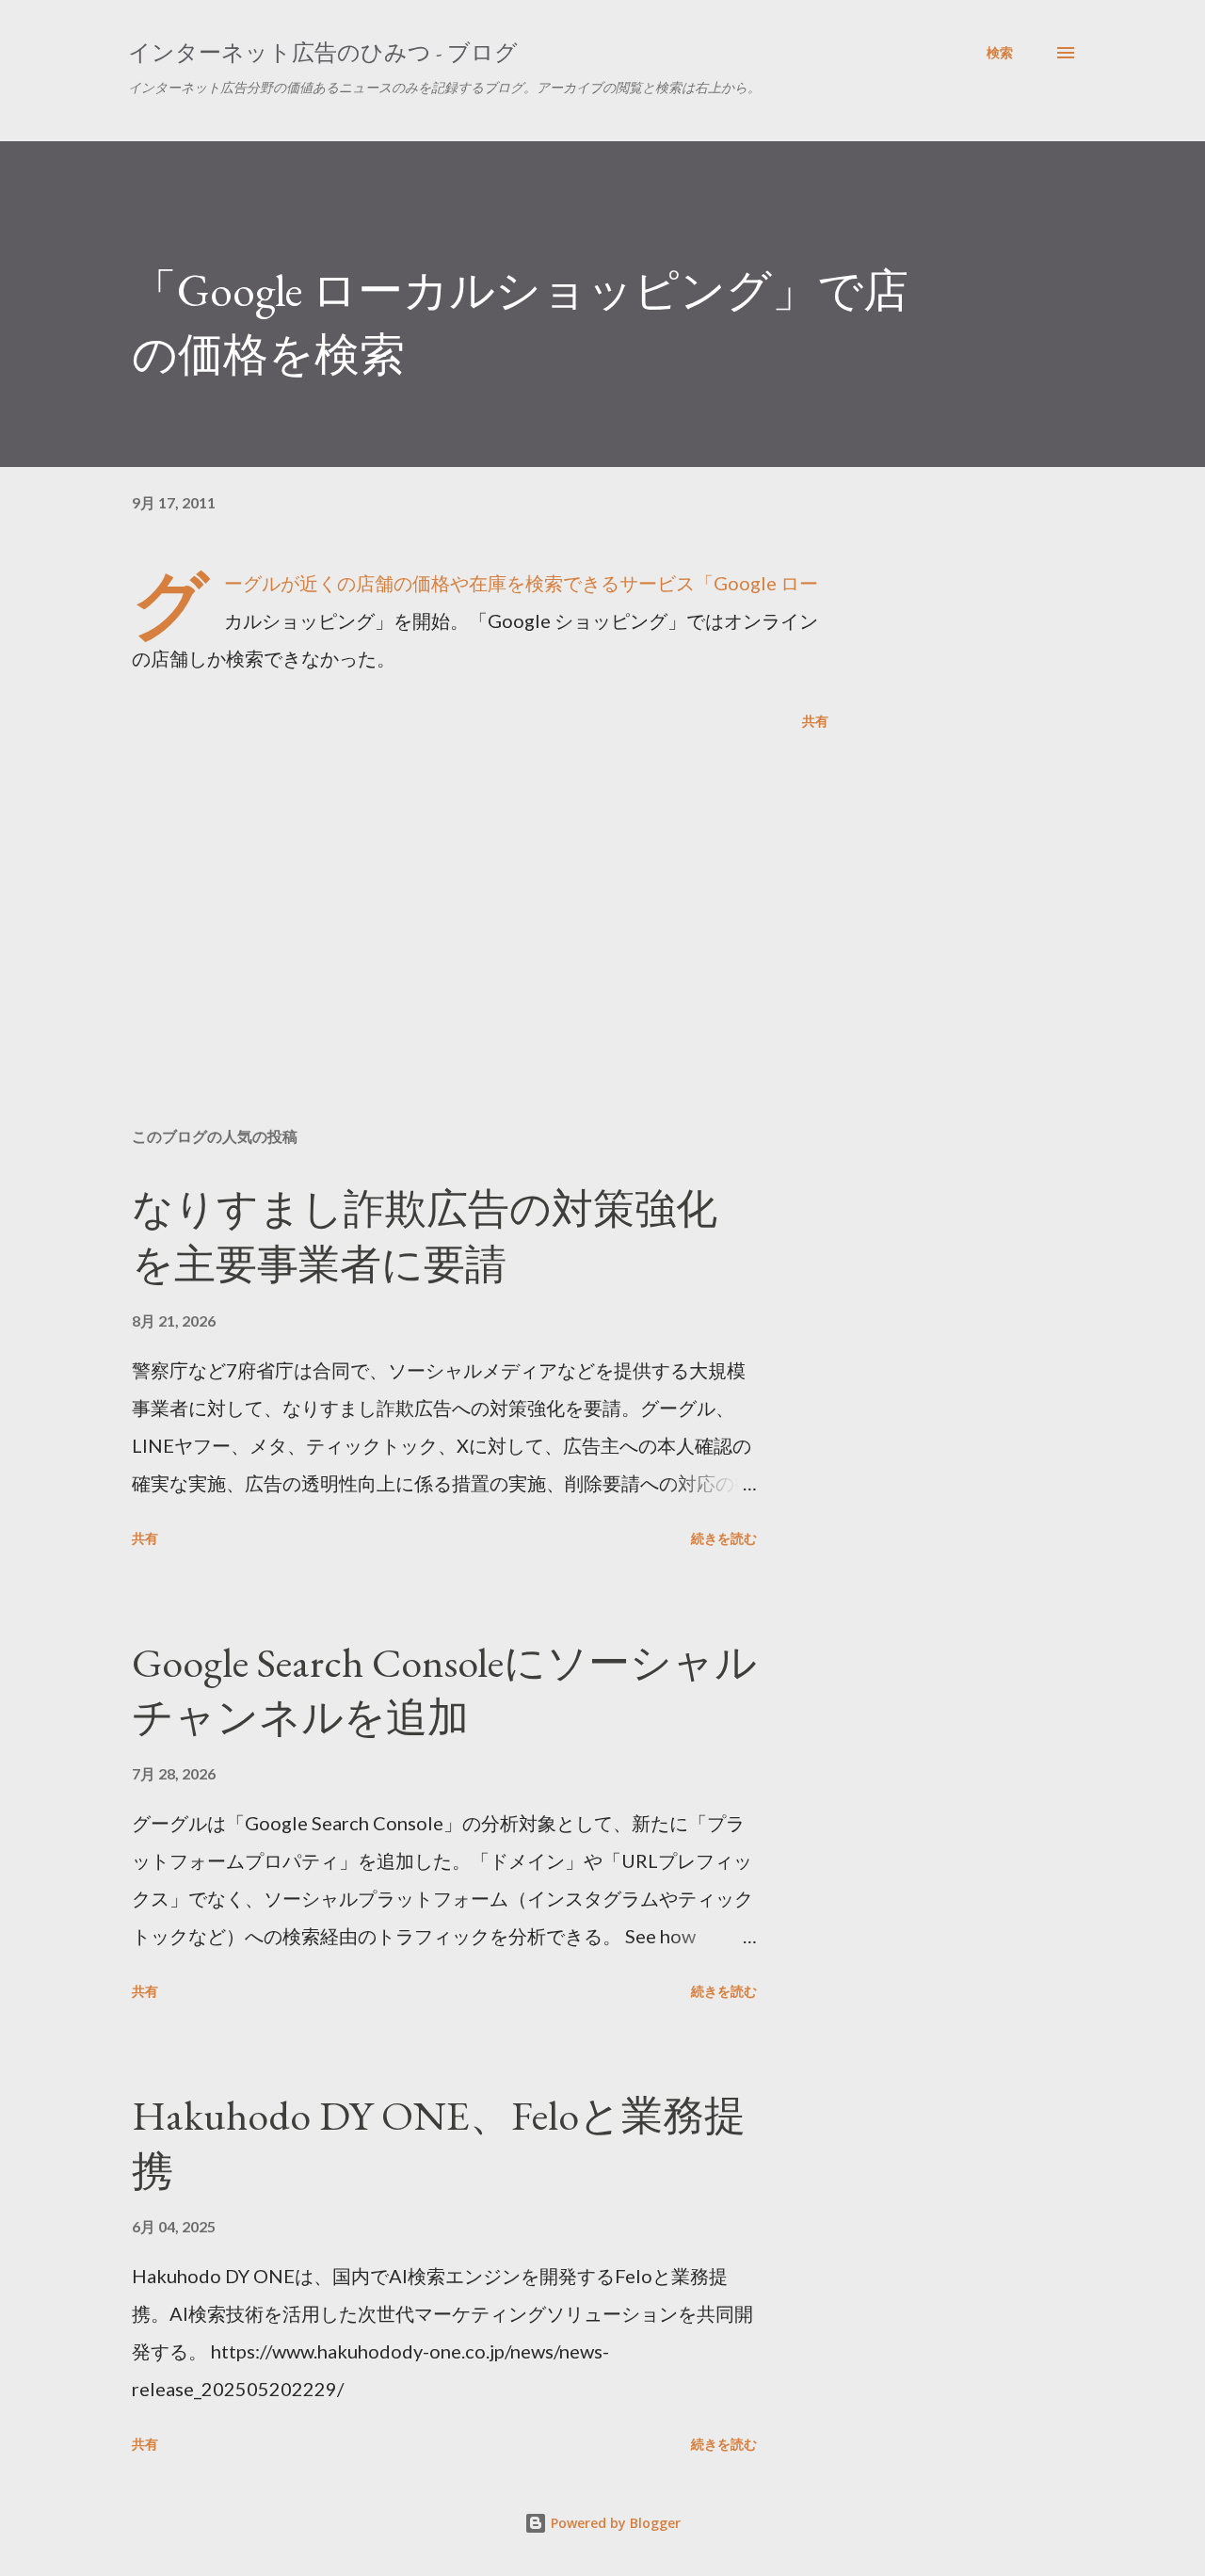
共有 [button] (815, 721)
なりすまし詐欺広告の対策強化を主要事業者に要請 (425, 1236)
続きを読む (724, 1538)
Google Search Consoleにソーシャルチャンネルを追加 (444, 1690)
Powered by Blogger (614, 2523)
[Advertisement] (450, 893)
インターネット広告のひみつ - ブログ (323, 52)
